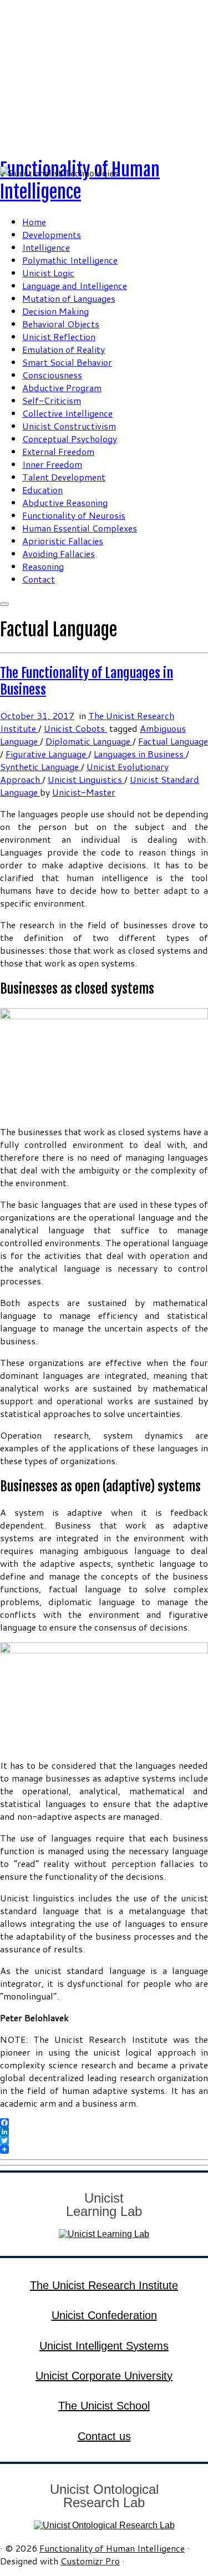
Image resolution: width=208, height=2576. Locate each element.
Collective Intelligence (67, 413)
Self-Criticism (52, 400)
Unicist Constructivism (69, 426)
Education (42, 490)
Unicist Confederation (104, 2315)
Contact (39, 579)
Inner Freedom (52, 464)
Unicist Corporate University (104, 2376)
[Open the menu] (4, 604)
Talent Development (64, 477)
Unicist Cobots (75, 728)
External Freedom (58, 451)
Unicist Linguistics (86, 779)
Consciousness (52, 375)
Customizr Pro (90, 2561)
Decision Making (55, 311)
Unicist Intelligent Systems (104, 2346)
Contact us (104, 2436)
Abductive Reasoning (65, 502)
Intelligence (46, 247)
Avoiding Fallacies (59, 553)
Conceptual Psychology (70, 439)
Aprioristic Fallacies (63, 541)
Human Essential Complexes (80, 528)
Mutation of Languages (69, 298)
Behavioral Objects (61, 324)
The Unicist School (104, 2406)
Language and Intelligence (75, 285)
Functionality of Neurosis (74, 515)
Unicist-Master (84, 792)
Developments (52, 234)
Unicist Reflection (59, 336)
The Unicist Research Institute (104, 2285)
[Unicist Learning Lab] (104, 2234)
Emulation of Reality (64, 349)
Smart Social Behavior (67, 362)
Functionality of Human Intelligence (80, 181)
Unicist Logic (48, 273)
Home (34, 222)
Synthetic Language (40, 766)
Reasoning (43, 566)
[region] (104, 74)
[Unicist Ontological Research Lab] (104, 2525)
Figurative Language (47, 754)
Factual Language (173, 741)
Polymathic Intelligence (70, 260)
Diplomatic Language (89, 741)
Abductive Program (62, 388)
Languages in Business (140, 754)
